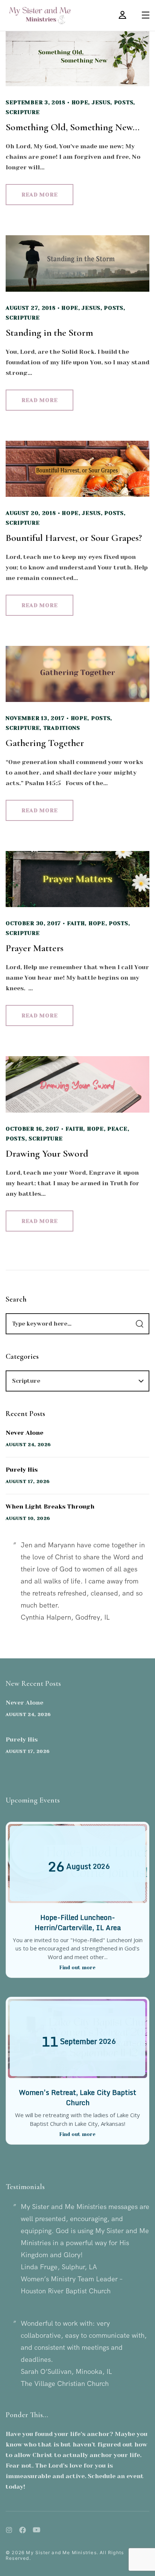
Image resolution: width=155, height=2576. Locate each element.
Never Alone (24, 1433)
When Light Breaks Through (50, 1506)
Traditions (62, 728)
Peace (117, 1129)
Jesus (101, 102)
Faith (76, 923)
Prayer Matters (35, 948)
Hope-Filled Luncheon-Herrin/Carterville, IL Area (78, 1922)
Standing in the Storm (49, 333)
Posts (124, 102)
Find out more (77, 1968)
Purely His (22, 1470)
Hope (80, 102)
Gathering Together (45, 743)
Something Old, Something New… (73, 127)
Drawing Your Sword (47, 1153)
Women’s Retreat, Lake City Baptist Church (77, 2097)
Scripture (23, 112)
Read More (40, 195)
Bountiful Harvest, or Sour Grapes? (74, 538)
